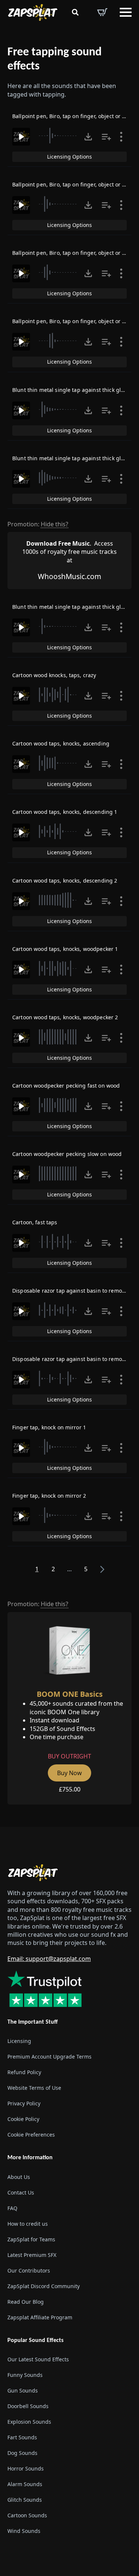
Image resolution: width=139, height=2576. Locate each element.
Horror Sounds (26, 2468)
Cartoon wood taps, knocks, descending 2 (65, 881)
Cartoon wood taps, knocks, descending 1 (65, 812)
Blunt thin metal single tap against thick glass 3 (73, 607)
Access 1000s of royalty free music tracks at (69, 552)
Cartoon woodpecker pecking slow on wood (67, 1154)
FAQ (12, 2208)
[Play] (21, 137)
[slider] (59, 136)
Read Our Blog (26, 2302)
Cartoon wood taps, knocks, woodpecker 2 (65, 1017)
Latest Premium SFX (32, 2255)
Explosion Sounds (29, 2422)
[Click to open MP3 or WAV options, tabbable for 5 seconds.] (88, 137)
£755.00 (70, 1789)
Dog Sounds (22, 2453)
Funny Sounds (25, 2375)
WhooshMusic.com (69, 576)
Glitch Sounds (25, 2500)
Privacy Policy (24, 2103)
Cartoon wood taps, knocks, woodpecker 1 (65, 949)
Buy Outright (69, 1756)
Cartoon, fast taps (35, 1222)
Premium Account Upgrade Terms (49, 2057)
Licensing (19, 2041)
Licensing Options (69, 157)
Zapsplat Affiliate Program (40, 2317)
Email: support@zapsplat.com (49, 1959)
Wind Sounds (24, 2531)
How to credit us (28, 2224)
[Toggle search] (75, 12)
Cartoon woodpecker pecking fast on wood (66, 1086)
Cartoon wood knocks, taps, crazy (54, 675)
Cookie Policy (23, 2119)
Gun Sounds (23, 2390)
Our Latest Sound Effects (38, 2359)
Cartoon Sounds (27, 2515)
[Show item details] (121, 137)
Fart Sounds (22, 2437)
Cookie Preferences (31, 2135)
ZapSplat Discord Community (44, 2286)
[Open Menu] (126, 12)
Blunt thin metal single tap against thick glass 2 (73, 458)
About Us (19, 2177)
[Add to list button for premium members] (106, 137)
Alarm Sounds (25, 2484)
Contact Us (21, 2192)
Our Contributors (29, 2270)
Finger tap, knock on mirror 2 (49, 1496)
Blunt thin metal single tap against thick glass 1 (73, 390)
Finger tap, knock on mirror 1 (49, 1427)
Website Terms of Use (34, 2088)
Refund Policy (24, 2072)
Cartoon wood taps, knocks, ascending (61, 743)
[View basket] (102, 12)
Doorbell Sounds (28, 2406)
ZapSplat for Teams (31, 2239)
